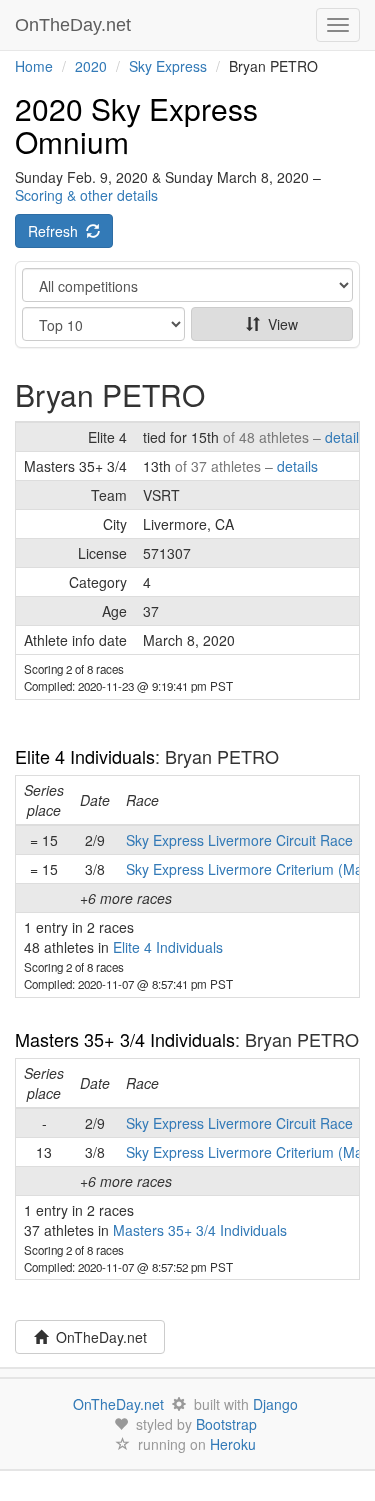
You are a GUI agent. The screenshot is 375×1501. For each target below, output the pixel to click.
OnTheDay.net (75, 25)
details (345, 437)
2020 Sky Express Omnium (136, 125)
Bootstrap (226, 1424)
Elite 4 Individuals (85, 756)
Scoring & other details (86, 195)
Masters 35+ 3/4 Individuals (125, 1039)
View (279, 324)
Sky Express (168, 66)
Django (275, 1404)
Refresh (57, 231)
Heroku (233, 1444)
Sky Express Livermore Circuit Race (239, 840)
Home (34, 66)
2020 (91, 66)
